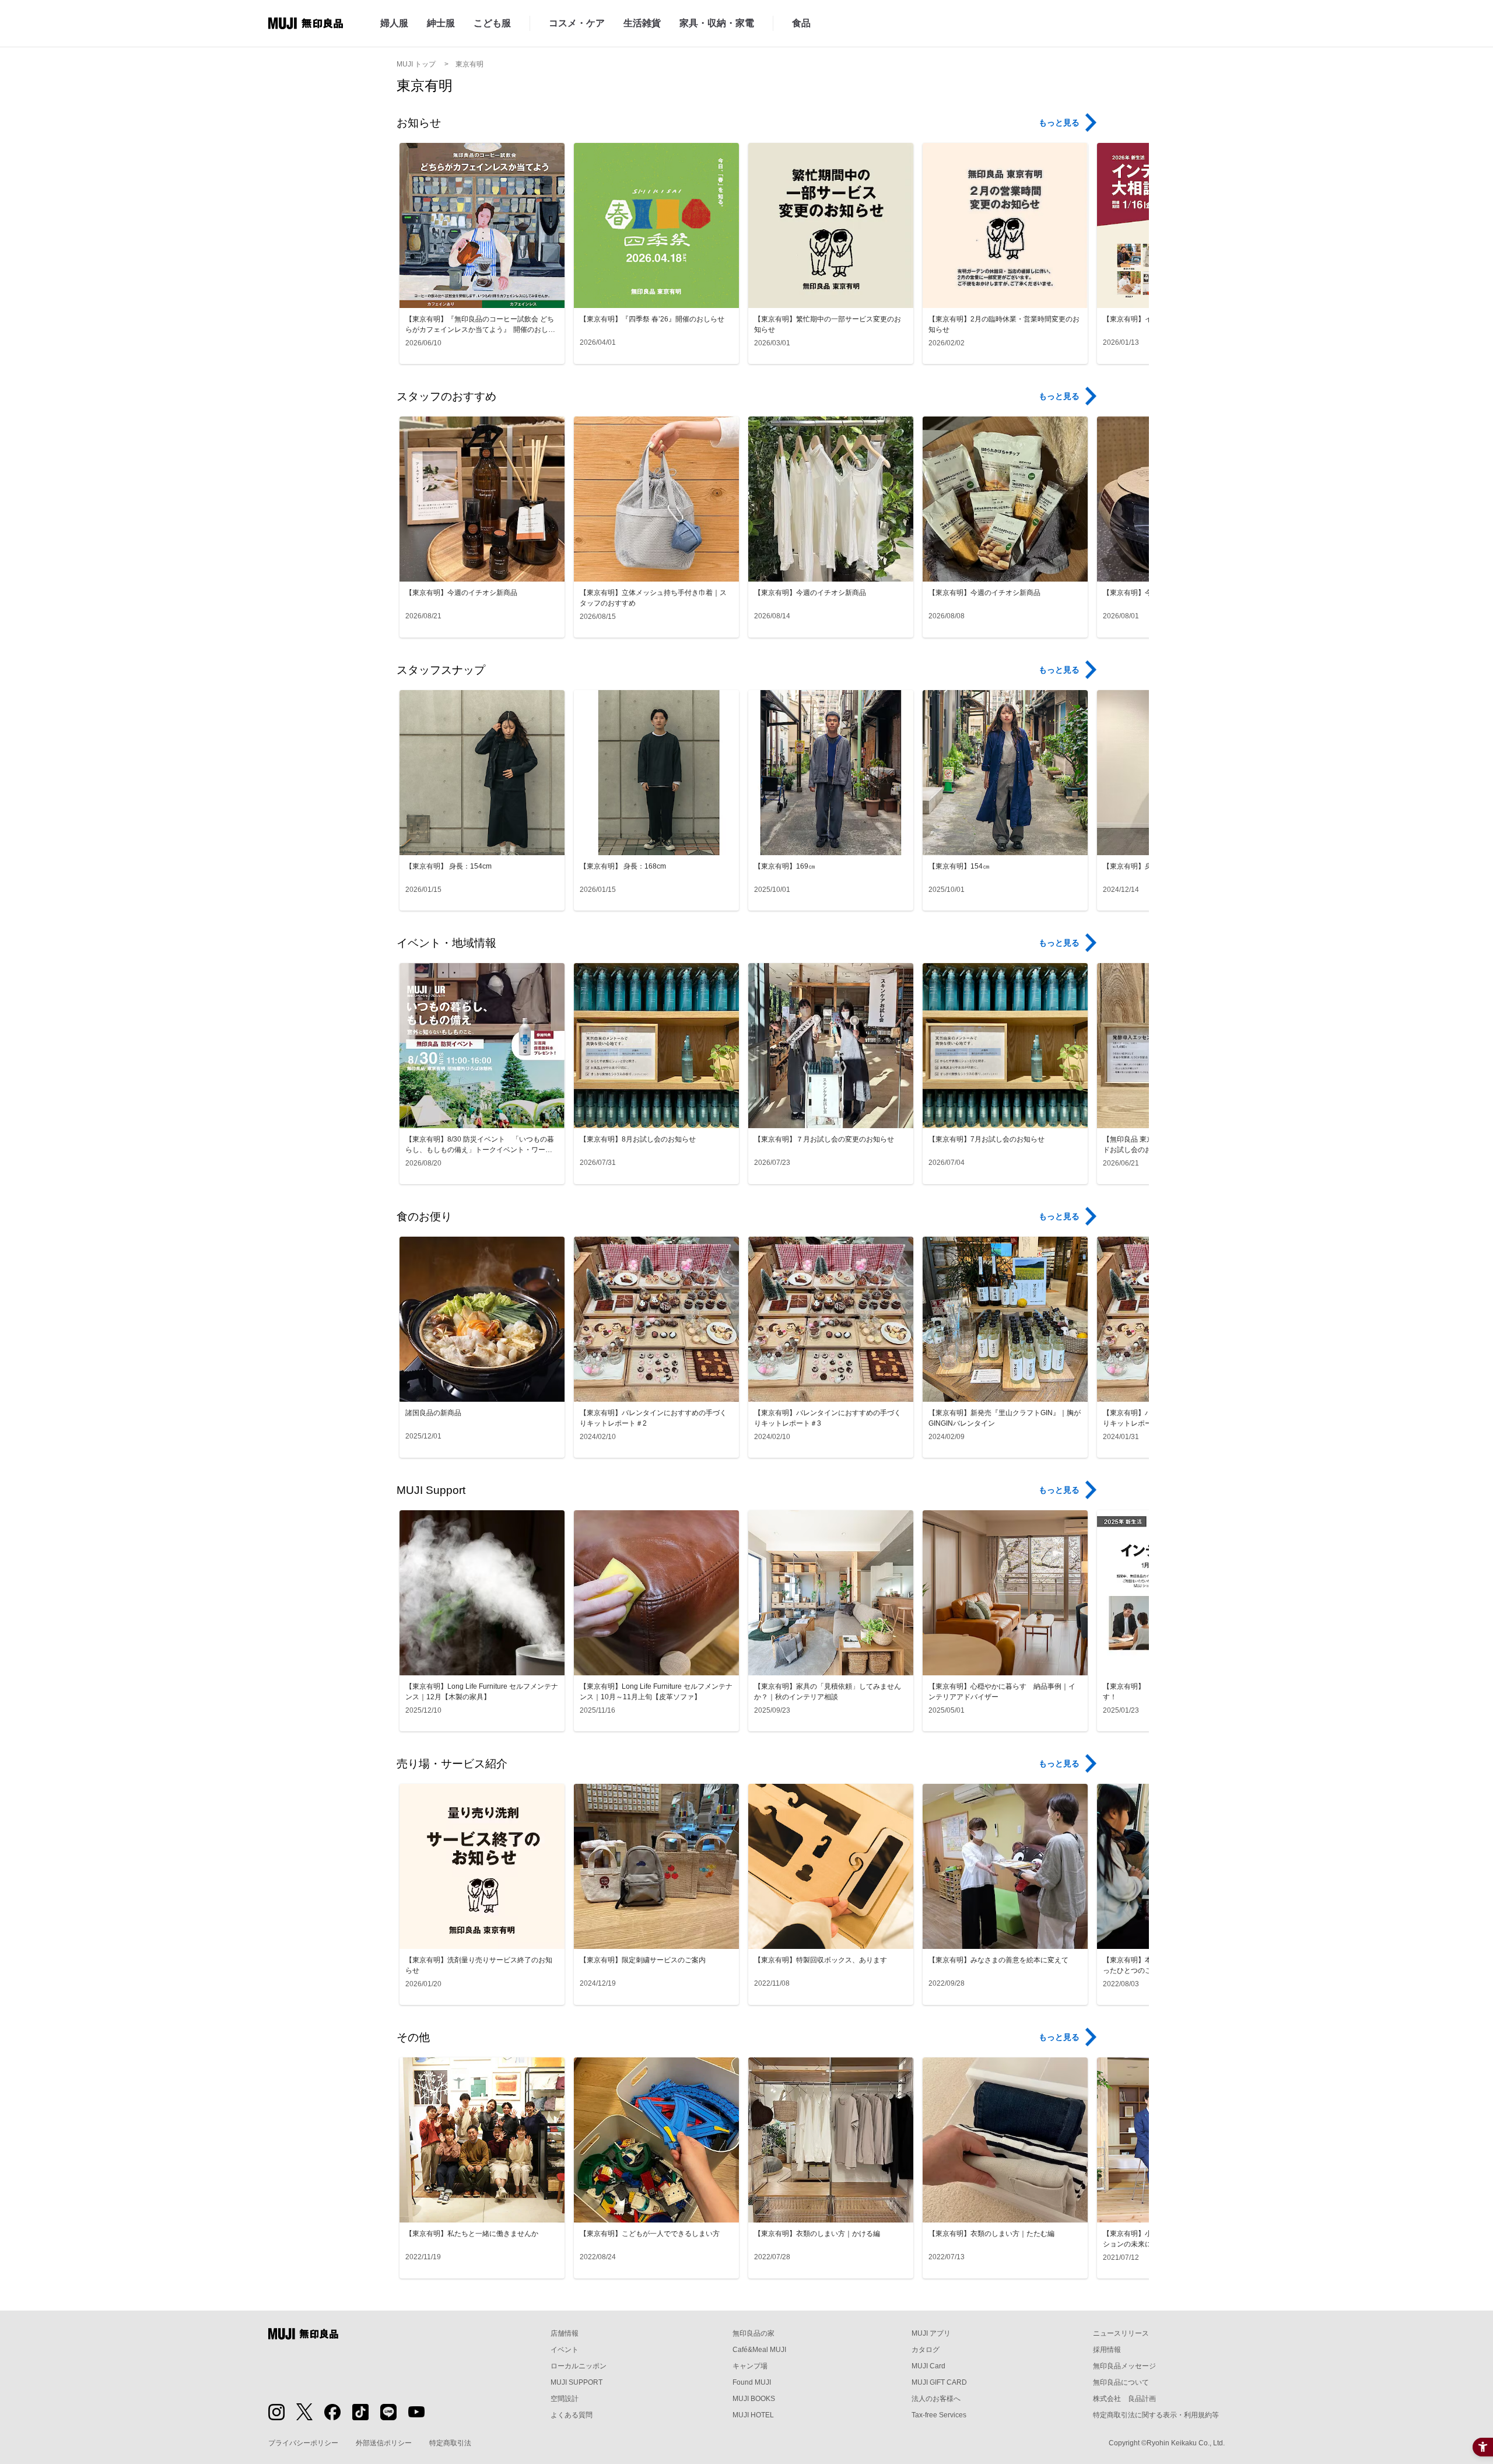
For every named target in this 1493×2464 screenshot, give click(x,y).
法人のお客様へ (936, 2399)
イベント (565, 2350)
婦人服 (394, 23)
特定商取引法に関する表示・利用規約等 (1156, 2415)
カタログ (926, 2350)
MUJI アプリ (931, 2333)
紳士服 (441, 23)
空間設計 (565, 2399)
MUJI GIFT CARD (939, 2382)
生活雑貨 (642, 23)
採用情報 (1107, 2350)
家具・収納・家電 (717, 23)
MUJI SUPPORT (576, 2382)
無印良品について (1121, 2382)
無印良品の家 (753, 2333)
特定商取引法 (450, 2443)
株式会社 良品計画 (1124, 2399)
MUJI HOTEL (753, 2415)
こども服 (492, 23)
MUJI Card (928, 2366)
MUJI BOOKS (754, 2399)
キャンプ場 (750, 2366)
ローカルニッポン (579, 2366)
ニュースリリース (1121, 2333)
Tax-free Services (939, 2415)
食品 (801, 23)
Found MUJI (752, 2382)
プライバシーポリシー (303, 2443)
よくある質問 (572, 2415)
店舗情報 (565, 2333)
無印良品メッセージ (1124, 2366)
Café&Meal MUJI (759, 2350)
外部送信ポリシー (384, 2443)
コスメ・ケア (577, 23)
